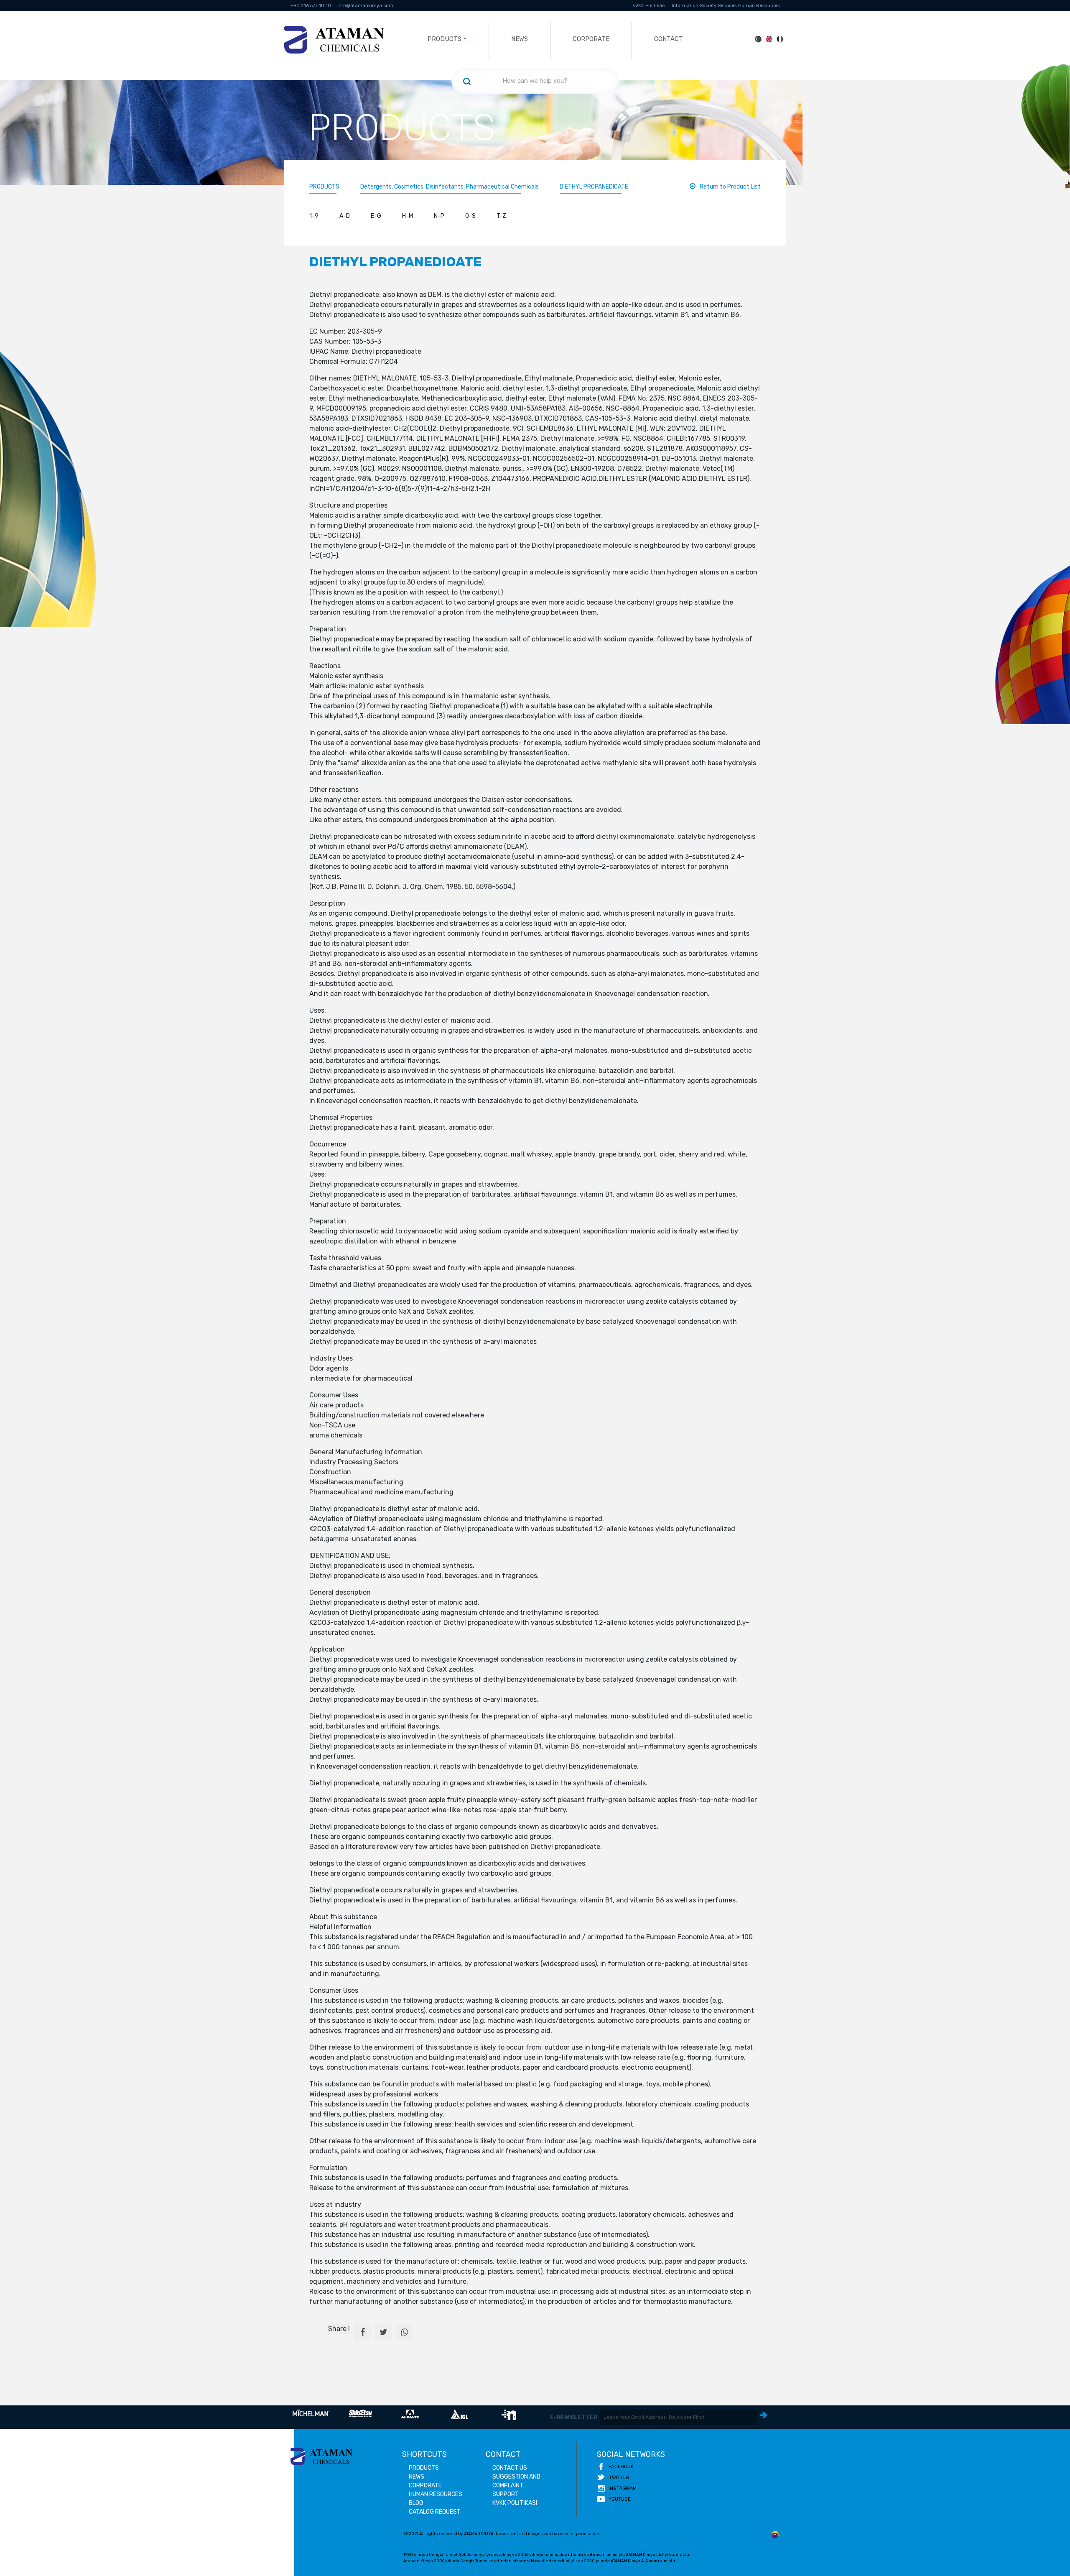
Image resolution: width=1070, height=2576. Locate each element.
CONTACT (669, 39)
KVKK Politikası (649, 6)
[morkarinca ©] (775, 2535)
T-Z (501, 216)
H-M (408, 216)
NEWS (520, 39)
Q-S (470, 216)
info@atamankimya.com (365, 6)
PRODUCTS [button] (445, 39)
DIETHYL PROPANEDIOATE (594, 187)
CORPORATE (591, 39)
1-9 (314, 216)
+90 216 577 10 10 (311, 6)
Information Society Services (704, 6)
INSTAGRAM (623, 2488)
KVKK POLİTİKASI (515, 2503)
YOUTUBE (620, 2499)
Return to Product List (730, 187)
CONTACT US (510, 2468)
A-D (345, 216)
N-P (439, 216)
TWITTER (619, 2477)
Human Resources (759, 6)
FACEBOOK (621, 2466)
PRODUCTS (324, 187)
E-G (376, 216)
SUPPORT (506, 2494)
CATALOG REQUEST (435, 2512)
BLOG (416, 2503)
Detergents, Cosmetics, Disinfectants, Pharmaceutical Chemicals (450, 187)
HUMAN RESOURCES (436, 2494)
